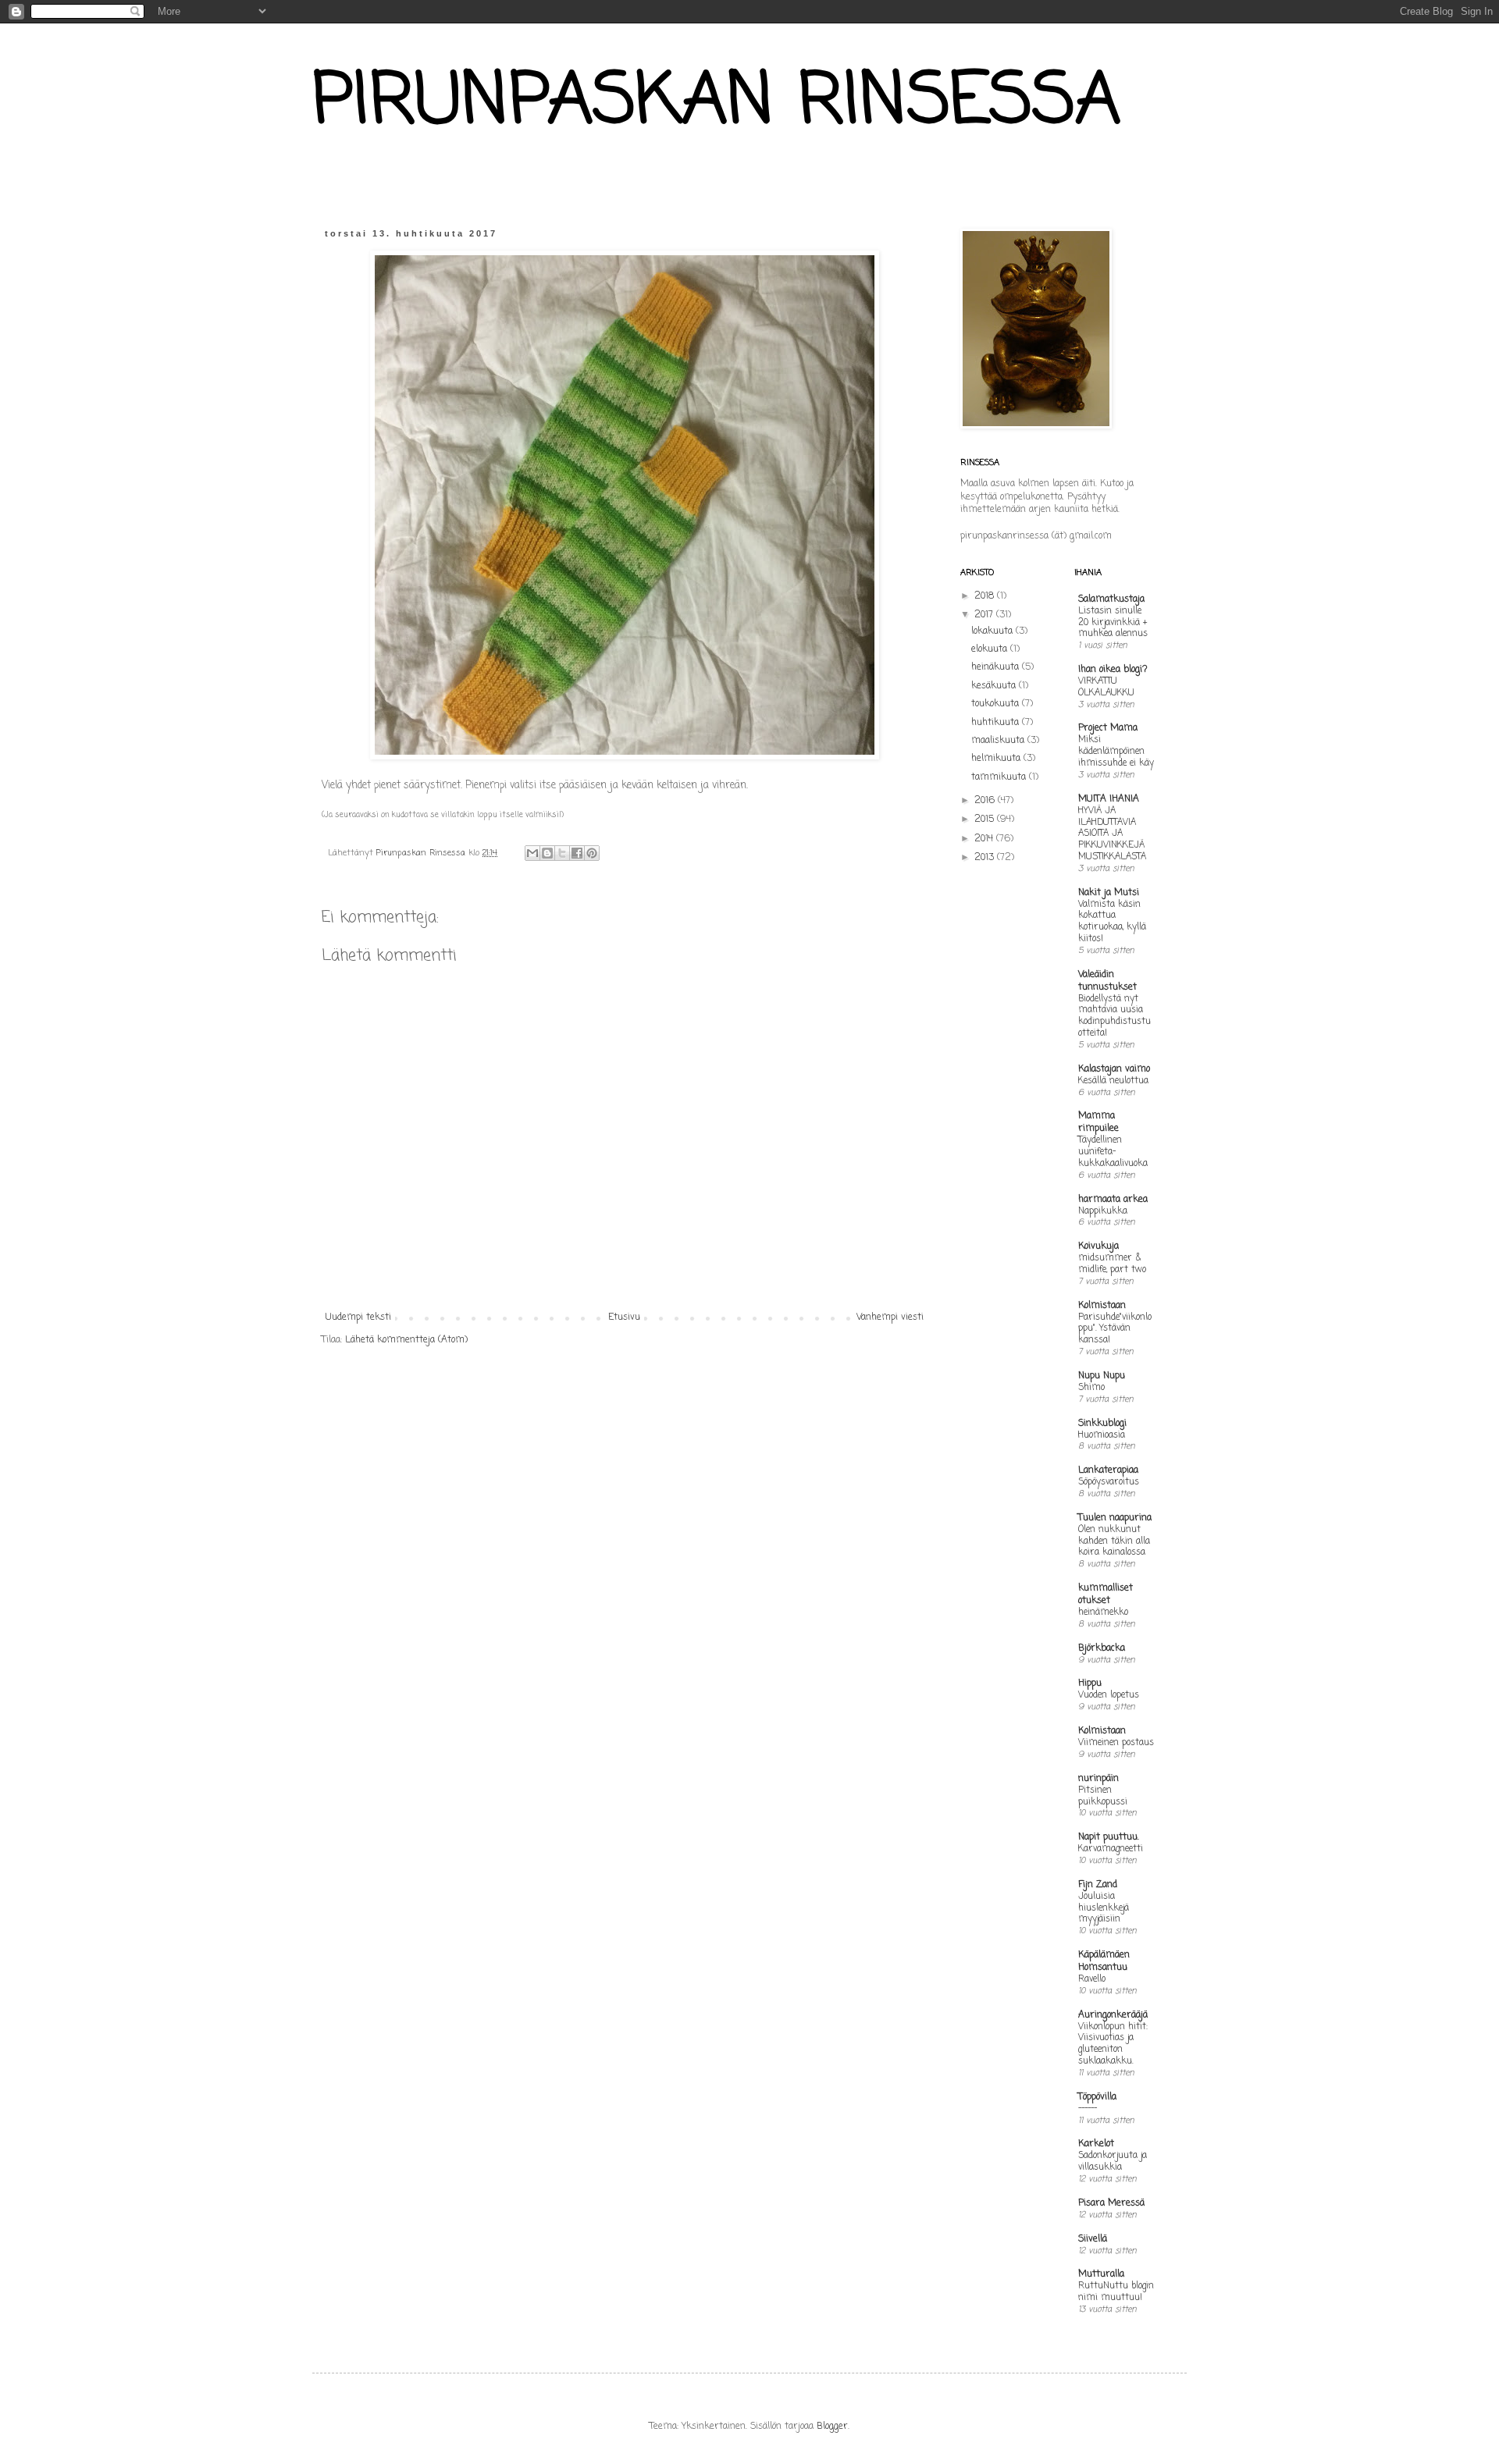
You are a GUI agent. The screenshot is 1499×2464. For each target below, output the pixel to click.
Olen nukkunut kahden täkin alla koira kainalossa (1114, 1541)
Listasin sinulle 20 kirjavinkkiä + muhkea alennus (1113, 623)
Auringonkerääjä (1113, 2015)
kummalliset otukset (1106, 1595)
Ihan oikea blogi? (1113, 670)
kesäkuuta (995, 686)
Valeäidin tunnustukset (1107, 981)
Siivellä (1093, 2239)
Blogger (832, 2427)
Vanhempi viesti (890, 1317)
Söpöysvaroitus (1109, 1482)
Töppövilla (1097, 2097)
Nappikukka (1103, 1211)
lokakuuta (993, 631)
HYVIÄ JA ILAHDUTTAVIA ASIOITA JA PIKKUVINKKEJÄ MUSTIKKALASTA (1112, 834)
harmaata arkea (1113, 1200)
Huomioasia (1102, 1435)
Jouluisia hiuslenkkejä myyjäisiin (1104, 1908)
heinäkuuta (997, 667)
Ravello (1092, 1979)
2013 (986, 858)
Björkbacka (1102, 1648)
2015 (986, 820)
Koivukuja (1098, 1246)
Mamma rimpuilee (1098, 1122)
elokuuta (991, 649)
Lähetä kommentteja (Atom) (406, 1340)
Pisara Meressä (1111, 2203)
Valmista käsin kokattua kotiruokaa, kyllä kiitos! (1112, 922)
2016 (986, 801)
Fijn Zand (1098, 1885)
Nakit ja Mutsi (1109, 893)
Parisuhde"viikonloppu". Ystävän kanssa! (1115, 1329)
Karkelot (1096, 2144)
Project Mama (1108, 728)
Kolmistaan (1102, 1306)
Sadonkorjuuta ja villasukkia (1113, 2162)
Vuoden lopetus (1109, 1695)
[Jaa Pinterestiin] (592, 853)
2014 (985, 839)
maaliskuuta (999, 741)
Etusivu (624, 1317)
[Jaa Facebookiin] (577, 853)
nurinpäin (1098, 1779)
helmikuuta (997, 759)
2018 (986, 596)
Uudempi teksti (358, 1317)
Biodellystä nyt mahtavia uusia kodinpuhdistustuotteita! (1114, 1016)
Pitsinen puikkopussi (1103, 1796)
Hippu (1090, 1684)
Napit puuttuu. (1109, 1837)
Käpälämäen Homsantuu (1104, 1961)
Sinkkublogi (1102, 1424)
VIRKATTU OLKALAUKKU (1106, 687)
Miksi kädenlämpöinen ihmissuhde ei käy (1116, 752)
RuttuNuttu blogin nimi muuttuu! (1116, 2292)
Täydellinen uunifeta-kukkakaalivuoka (1113, 1152)
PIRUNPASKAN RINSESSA (716, 103)
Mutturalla (1101, 2274)
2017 (985, 615)
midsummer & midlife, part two (1112, 1264)
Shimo (1091, 1388)
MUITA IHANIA (1109, 799)
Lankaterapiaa (1108, 1470)
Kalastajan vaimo (1114, 1069)
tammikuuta (1000, 777)
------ (1088, 2109)
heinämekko (1103, 1612)
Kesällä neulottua (1113, 1081)
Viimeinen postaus (1116, 1743)
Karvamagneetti (1111, 1849)
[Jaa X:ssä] (562, 853)
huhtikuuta (997, 723)
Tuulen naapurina (1115, 1518)
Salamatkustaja (1111, 599)
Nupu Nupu (1102, 1376)
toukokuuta (997, 704)
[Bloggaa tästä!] (547, 853)
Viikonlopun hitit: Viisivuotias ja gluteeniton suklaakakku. (1113, 2044)
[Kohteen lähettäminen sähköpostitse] (532, 853)
